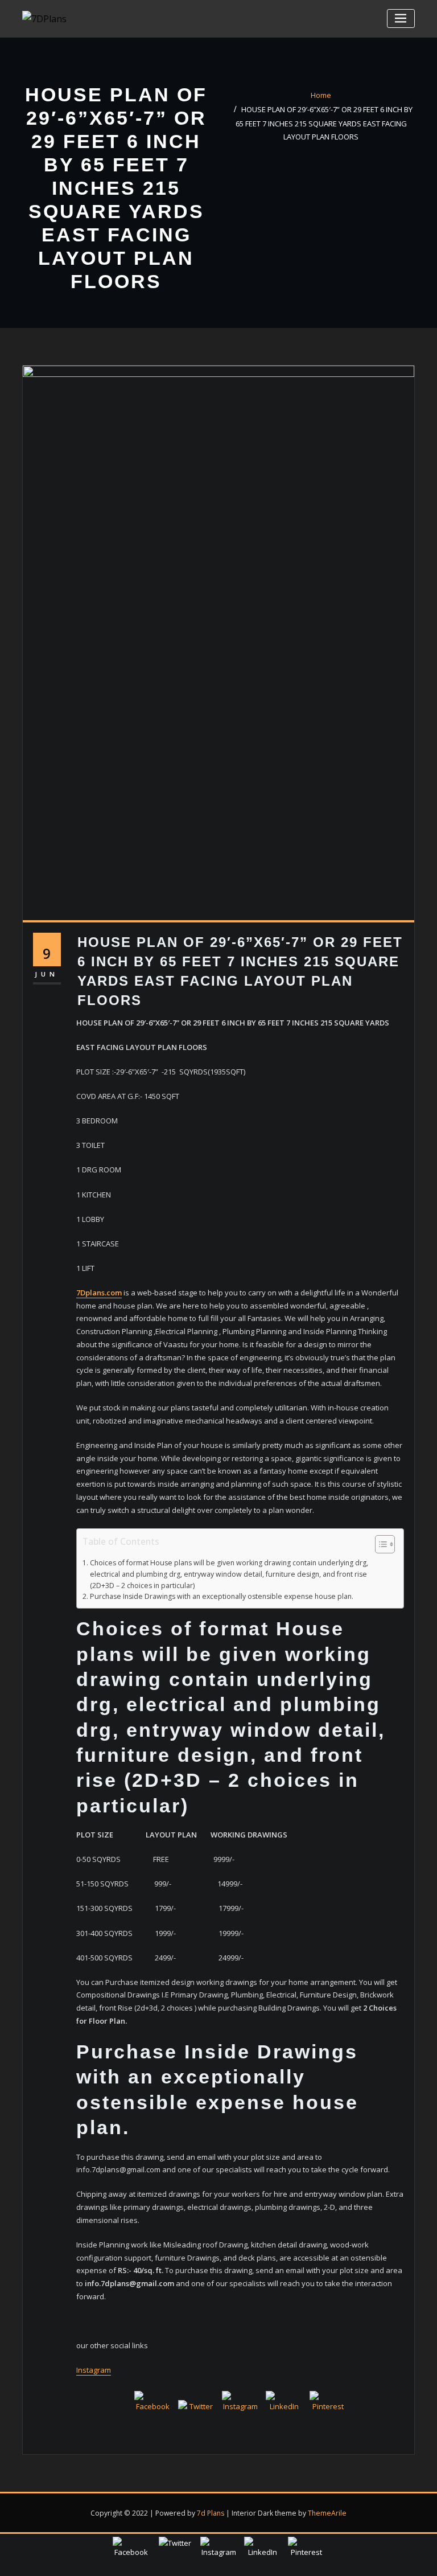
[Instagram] (240, 2409)
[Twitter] (196, 2418)
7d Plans (211, 2513)
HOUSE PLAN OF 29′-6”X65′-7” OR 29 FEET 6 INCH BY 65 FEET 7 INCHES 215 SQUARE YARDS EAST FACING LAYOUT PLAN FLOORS (324, 123)
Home (321, 95)
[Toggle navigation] (401, 19)
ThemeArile (327, 2513)
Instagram (94, 2370)
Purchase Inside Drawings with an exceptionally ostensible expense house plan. (221, 1596)
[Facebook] (152, 2409)
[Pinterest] (328, 2409)
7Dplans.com (99, 1293)
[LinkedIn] (284, 2409)
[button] (379, 1546)
